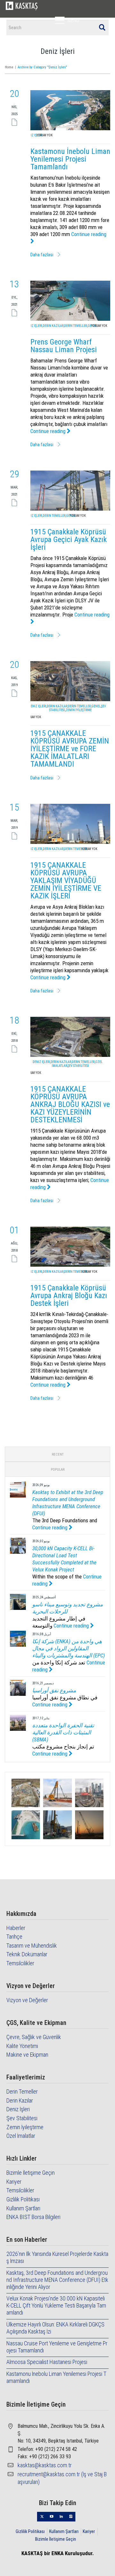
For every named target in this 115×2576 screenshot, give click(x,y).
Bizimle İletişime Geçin (31, 2173)
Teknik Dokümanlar (27, 1954)
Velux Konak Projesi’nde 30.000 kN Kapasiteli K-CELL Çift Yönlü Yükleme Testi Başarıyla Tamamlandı (56, 2305)
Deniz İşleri (34, 135)
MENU (73, 20)
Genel (96, 706)
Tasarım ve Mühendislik (32, 1946)
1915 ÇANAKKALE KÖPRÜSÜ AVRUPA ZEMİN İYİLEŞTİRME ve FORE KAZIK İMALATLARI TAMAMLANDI (70, 749)
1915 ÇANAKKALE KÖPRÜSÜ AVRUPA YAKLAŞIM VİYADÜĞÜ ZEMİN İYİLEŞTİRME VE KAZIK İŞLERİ (66, 880)
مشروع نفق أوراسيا (54, 1690)
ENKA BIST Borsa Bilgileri (33, 2217)
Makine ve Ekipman (27, 2055)
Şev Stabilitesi (78, 1066)
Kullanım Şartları (23, 2208)
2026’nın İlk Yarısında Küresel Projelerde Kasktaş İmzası (57, 2257)
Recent (58, 1454)
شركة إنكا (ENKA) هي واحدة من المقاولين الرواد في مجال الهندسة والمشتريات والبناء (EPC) (69, 1648)
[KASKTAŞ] (22, 6)
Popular (58, 1470)
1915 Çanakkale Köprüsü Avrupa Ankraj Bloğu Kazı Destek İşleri (69, 1296)
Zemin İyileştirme (79, 710)
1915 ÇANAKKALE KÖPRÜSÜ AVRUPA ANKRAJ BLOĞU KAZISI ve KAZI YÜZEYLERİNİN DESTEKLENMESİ (70, 1104)
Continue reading (49, 431)
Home (9, 67)
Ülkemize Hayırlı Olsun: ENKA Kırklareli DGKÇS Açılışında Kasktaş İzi (55, 2328)
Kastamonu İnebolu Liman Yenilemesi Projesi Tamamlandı (70, 159)
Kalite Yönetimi (22, 2046)
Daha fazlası (42, 255)
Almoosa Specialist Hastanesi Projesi (47, 2362)
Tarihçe (14, 1937)
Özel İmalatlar (21, 2136)
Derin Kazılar (53, 326)
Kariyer (14, 2182)
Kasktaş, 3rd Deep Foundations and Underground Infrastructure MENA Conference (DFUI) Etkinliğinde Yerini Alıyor (57, 2280)
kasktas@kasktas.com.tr (45, 2465)
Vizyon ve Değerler (27, 2000)
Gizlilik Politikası (23, 2199)
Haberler (16, 1928)
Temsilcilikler (20, 1963)
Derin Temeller (76, 326)
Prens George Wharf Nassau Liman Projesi (64, 346)
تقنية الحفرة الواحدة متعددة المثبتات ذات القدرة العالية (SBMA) (63, 1732)
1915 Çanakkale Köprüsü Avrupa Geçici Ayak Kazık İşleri (69, 540)
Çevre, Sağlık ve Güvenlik (34, 2037)
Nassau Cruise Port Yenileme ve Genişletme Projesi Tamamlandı (57, 2347)
